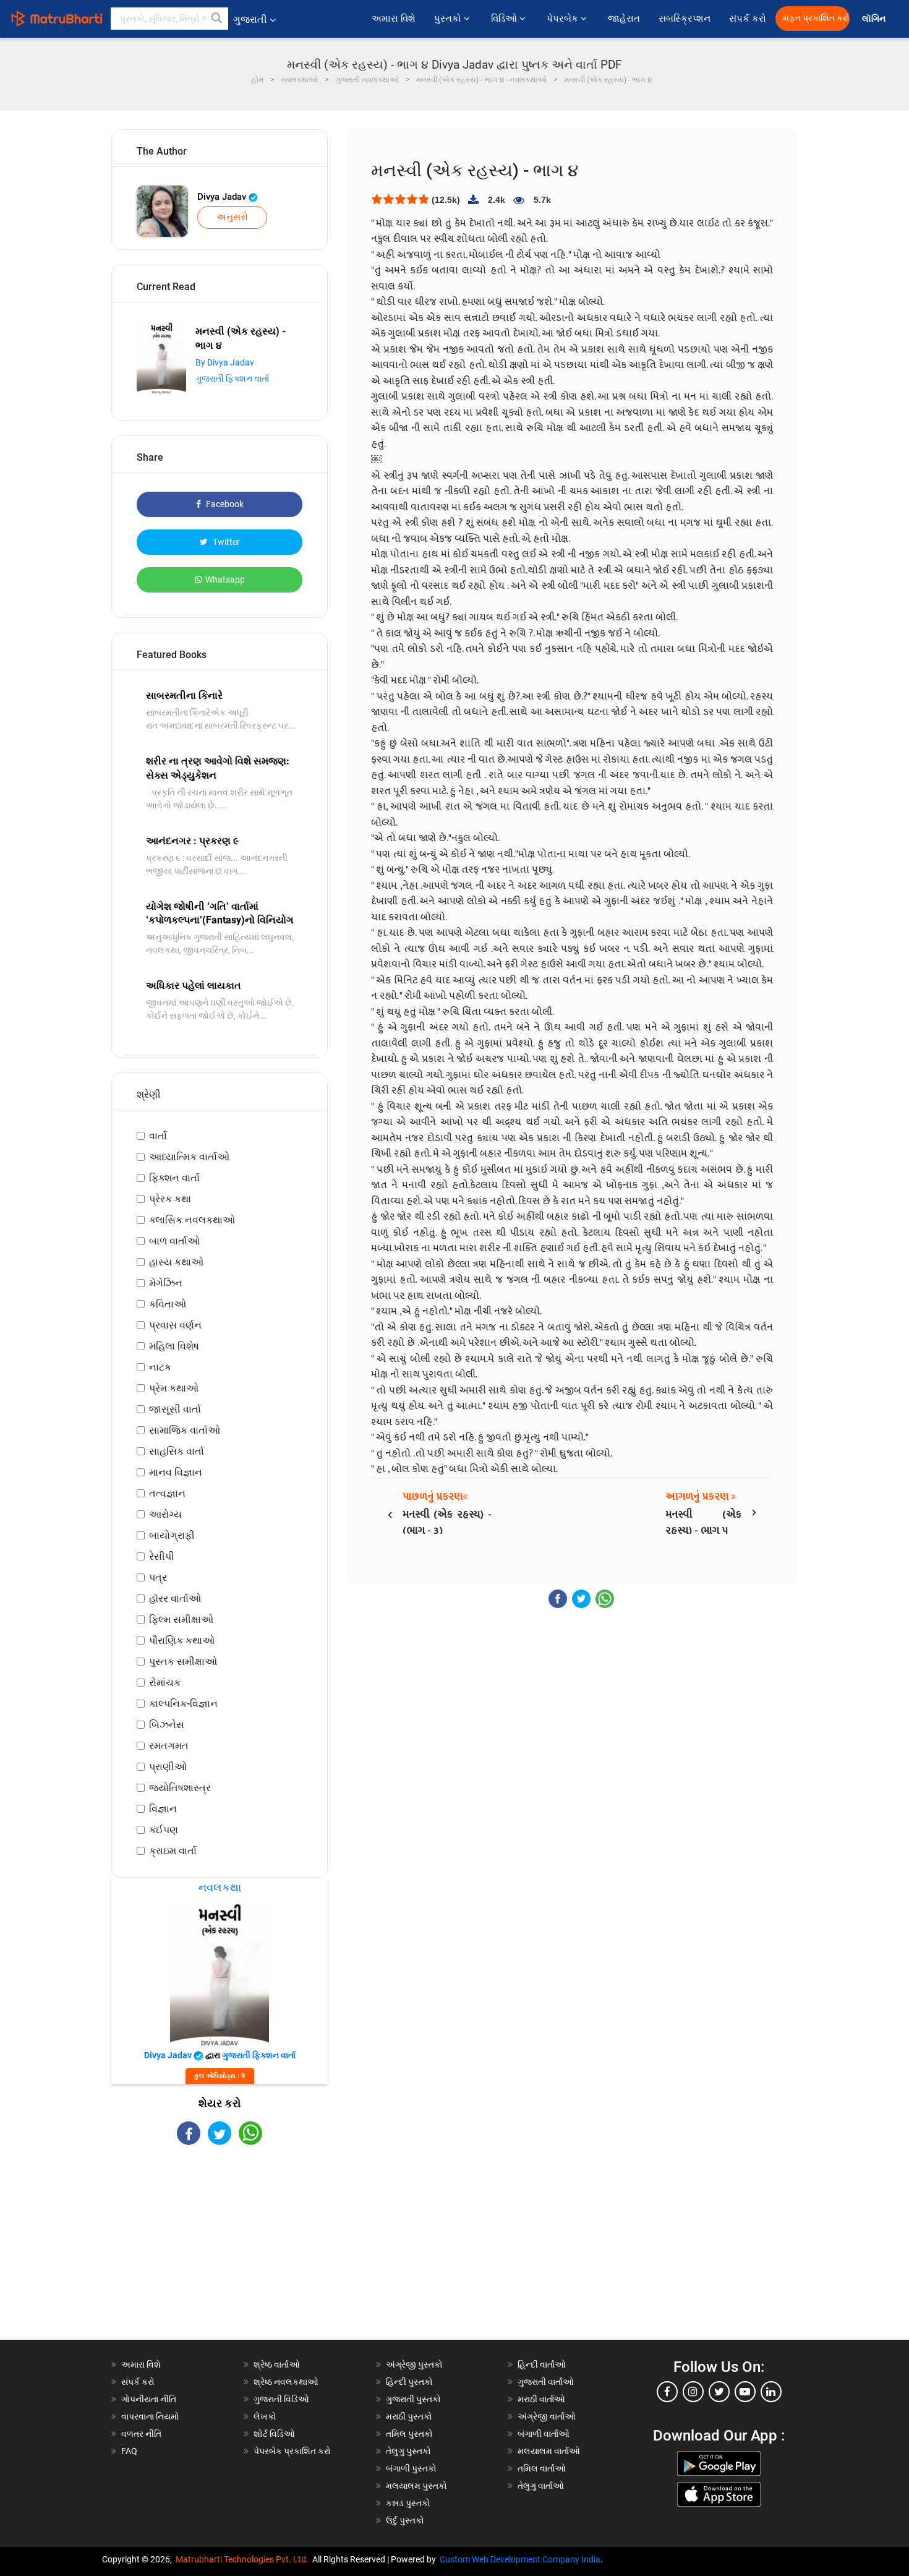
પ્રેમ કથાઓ (174, 1388)
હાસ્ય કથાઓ (176, 1262)
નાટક (160, 1367)
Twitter (225, 542)
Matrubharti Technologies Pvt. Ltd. (244, 2559)
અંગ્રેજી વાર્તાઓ (547, 2416)
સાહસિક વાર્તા (177, 1451)
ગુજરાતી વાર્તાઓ (546, 2382)
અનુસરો (232, 217)
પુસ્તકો (449, 19)
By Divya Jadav (225, 362)
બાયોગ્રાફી (172, 1535)
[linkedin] (771, 2392)
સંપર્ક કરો (748, 19)
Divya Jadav (223, 197)
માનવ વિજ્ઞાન (176, 1472)
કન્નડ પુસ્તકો (408, 2503)
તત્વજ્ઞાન (167, 1493)
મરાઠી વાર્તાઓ (541, 2399)
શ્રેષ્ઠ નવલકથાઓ (286, 2382)
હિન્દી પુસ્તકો (409, 2382)
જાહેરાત (624, 19)
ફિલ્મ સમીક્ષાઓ (181, 1620)
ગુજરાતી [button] (250, 19)
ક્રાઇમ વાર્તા (173, 1851)
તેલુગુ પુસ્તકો (408, 2451)
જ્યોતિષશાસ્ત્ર (180, 1788)
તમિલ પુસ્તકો (409, 2434)
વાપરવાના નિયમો (151, 2416)
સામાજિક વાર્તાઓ (185, 1430)
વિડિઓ (505, 19)
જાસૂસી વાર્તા (175, 1409)
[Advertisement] (220, 2253)
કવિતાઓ (168, 1304)
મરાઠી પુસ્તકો (409, 2416)
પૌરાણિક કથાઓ (182, 1641)
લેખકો (265, 2416)
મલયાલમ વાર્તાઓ (549, 2451)
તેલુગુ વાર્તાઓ (541, 2486)
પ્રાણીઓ (168, 1767)
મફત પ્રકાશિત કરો (816, 18)
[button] (217, 19)
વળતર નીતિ (141, 2434)
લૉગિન (875, 19)
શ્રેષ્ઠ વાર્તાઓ (277, 2364)
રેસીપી (162, 1556)
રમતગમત (169, 1746)
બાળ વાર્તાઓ (174, 1241)
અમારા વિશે (394, 19)
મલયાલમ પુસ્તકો (416, 2486)
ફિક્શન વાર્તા (174, 1178)
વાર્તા (158, 1136)
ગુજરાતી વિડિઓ (281, 2399)
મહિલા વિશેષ (174, 1346)
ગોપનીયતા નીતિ (149, 2399)
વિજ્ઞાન (163, 1809)
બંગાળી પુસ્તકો (411, 2468)
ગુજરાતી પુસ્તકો (413, 2399)
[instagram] (693, 2392)
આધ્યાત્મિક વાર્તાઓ (189, 1157)
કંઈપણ (164, 1830)
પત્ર (158, 1577)
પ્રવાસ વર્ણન (175, 1325)
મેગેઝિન (166, 1283)
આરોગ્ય (165, 1514)
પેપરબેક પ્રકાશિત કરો (292, 2451)
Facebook (224, 504)
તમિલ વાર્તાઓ (542, 2468)
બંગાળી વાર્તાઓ (544, 2434)
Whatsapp (225, 580)
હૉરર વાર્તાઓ (175, 1598)
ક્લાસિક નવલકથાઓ (192, 1220)
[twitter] (719, 2392)
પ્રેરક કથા (170, 1199)
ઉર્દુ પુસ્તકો (405, 2520)
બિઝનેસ (167, 1725)
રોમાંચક (165, 1683)
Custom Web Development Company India (520, 2559)
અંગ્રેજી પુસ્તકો (414, 2364)
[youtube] (745, 2392)
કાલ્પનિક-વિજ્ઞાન (183, 1704)
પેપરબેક (564, 19)
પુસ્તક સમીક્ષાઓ (183, 1662)
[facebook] (667, 2392)
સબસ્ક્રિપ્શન (685, 19)
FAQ (129, 2451)
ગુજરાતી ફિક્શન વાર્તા (232, 379)
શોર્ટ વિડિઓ (274, 2434)
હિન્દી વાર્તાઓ (542, 2364)
